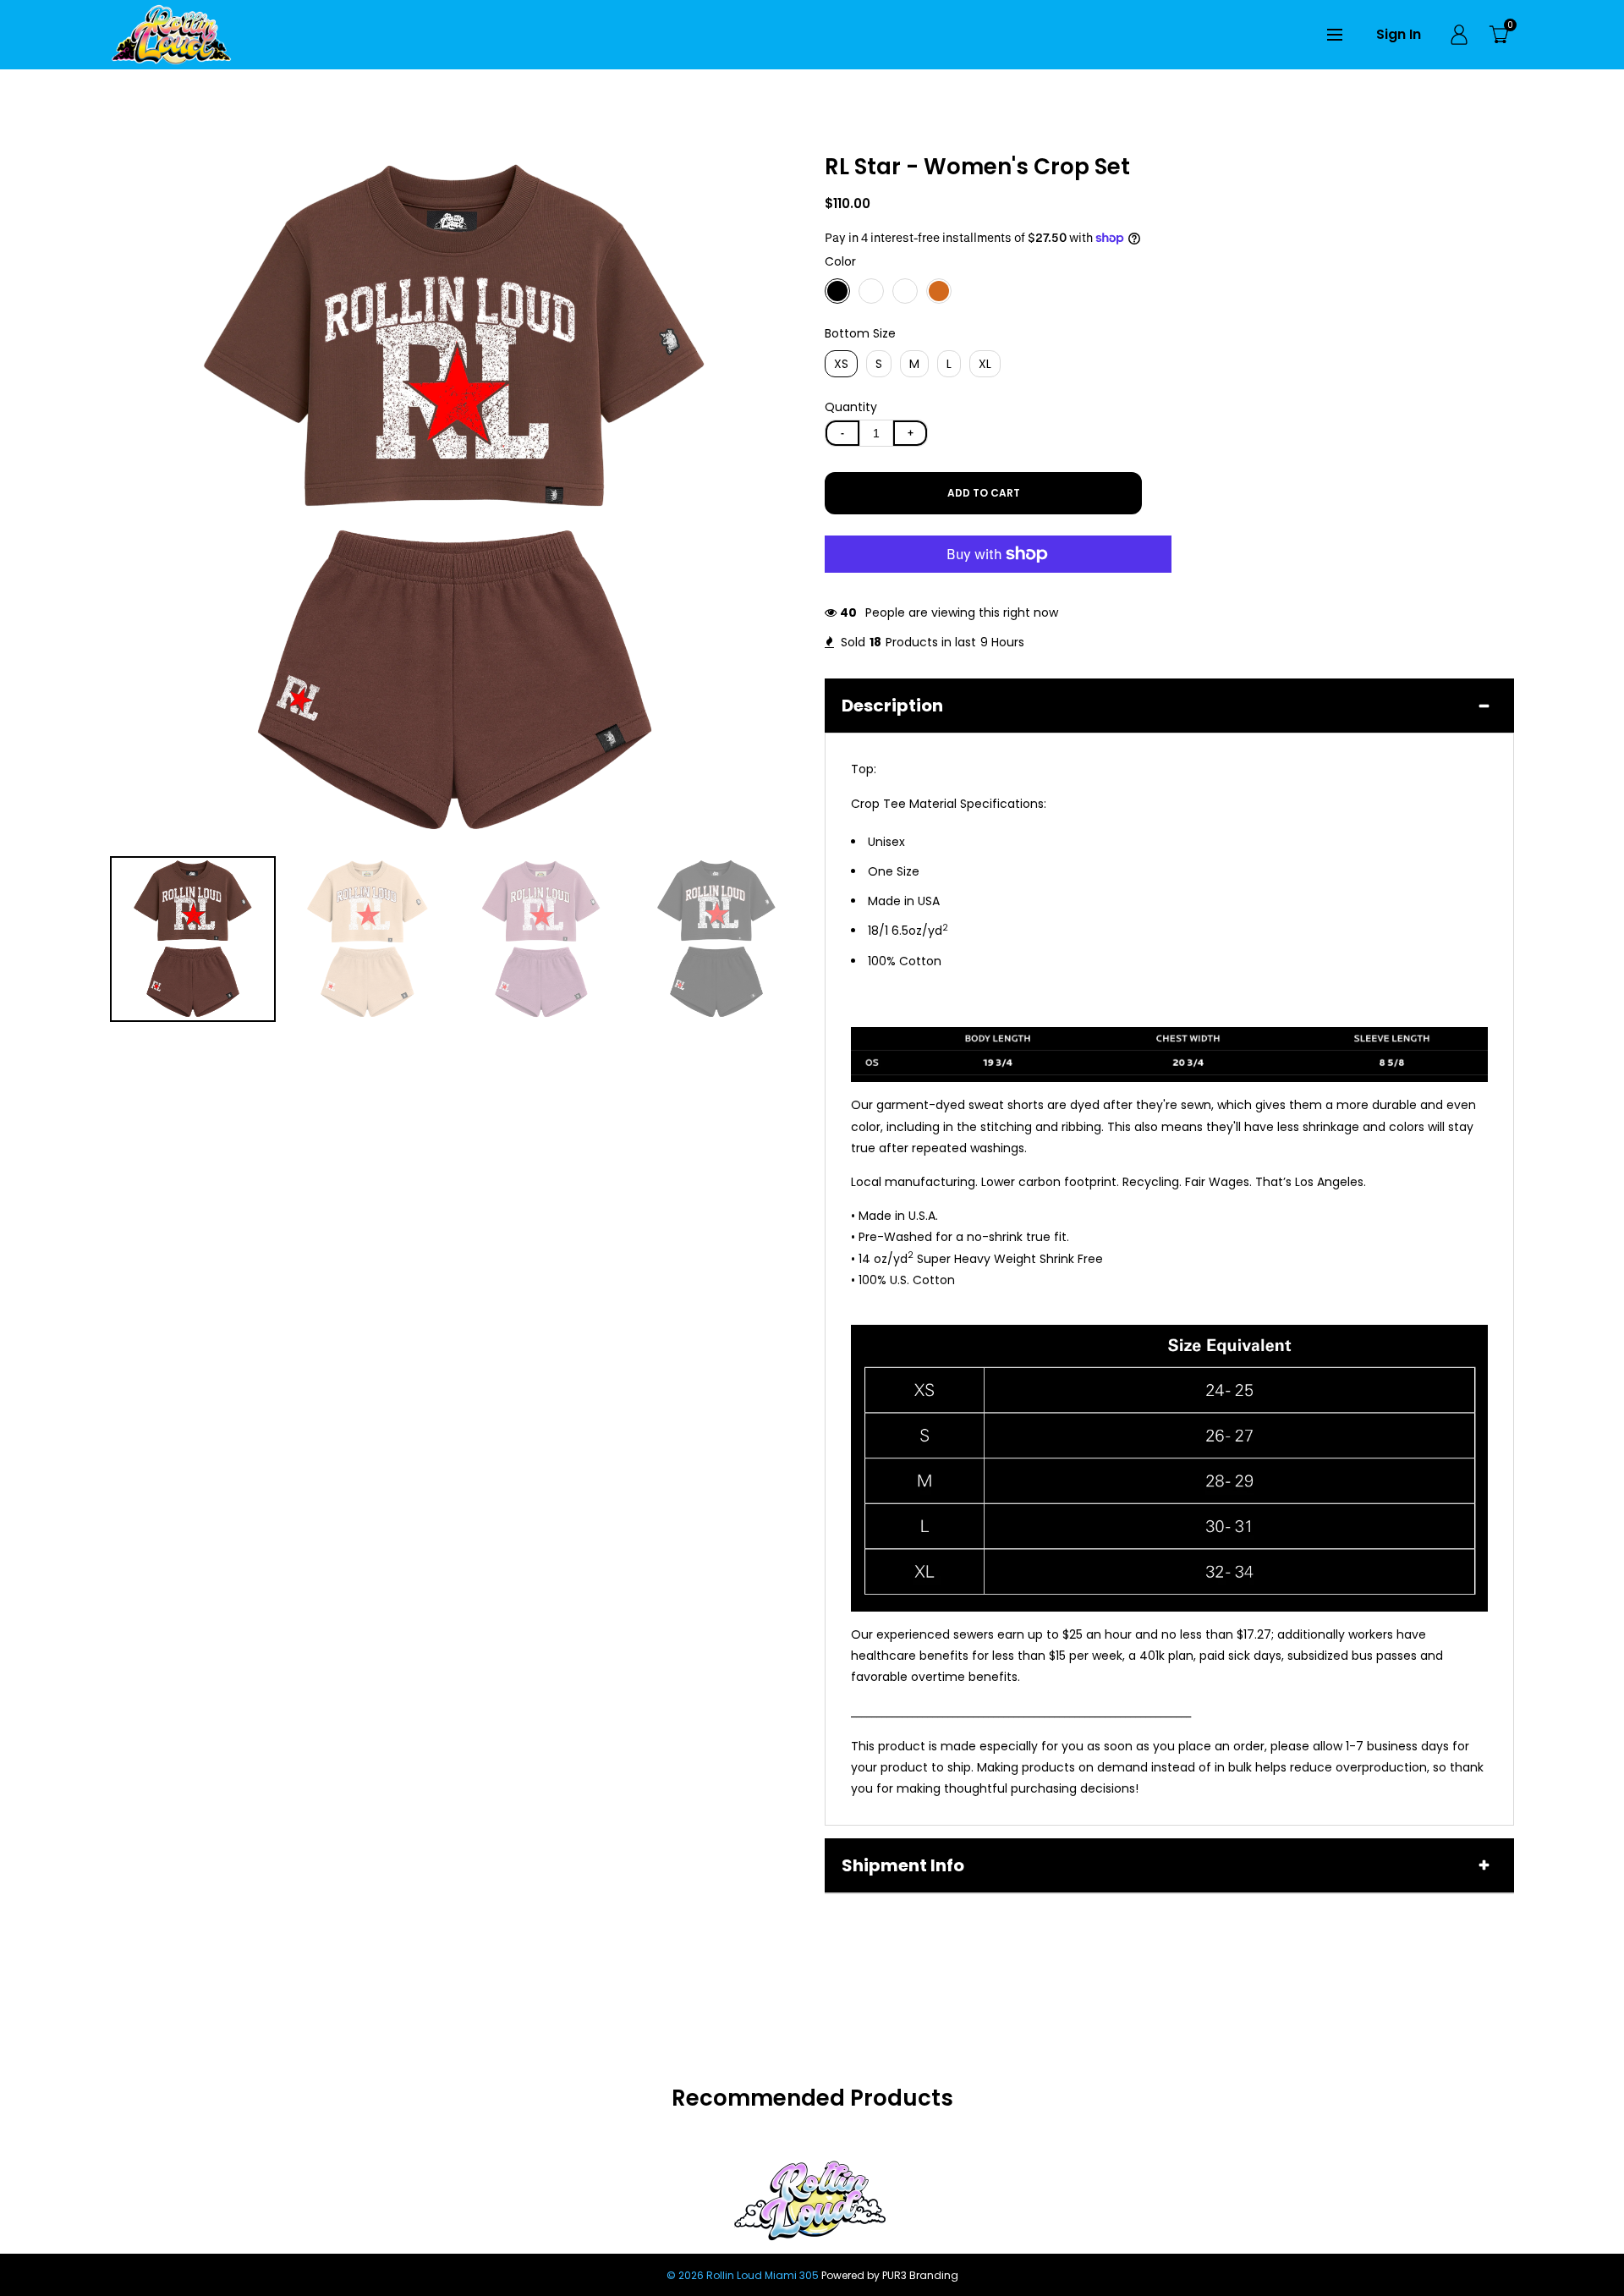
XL (985, 364)
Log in (1459, 35)
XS (841, 364)
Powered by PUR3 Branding (890, 2275)
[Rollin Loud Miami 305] (171, 34)
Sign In (1399, 34)
